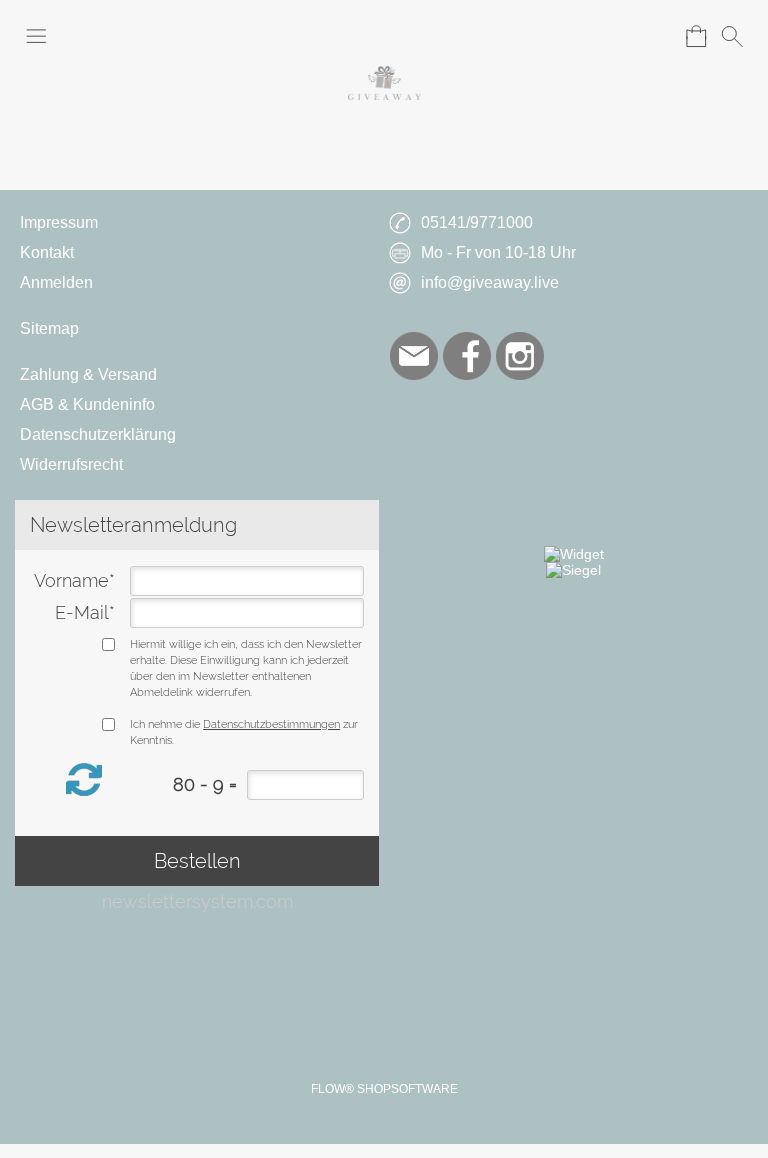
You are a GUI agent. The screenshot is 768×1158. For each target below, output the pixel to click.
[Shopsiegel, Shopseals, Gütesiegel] (574, 554)
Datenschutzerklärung (98, 434)
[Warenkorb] (696, 36)
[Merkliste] (660, 36)
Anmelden (56, 282)
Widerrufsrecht (71, 464)
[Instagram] (520, 356)
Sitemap (49, 328)
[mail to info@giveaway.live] (414, 356)
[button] (36, 36)
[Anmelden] (624, 36)
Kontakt (47, 252)
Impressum (59, 222)
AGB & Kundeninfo (87, 404)
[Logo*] (384, 74)
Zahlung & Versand (88, 374)
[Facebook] (467, 356)
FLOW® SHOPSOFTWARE (384, 1089)
